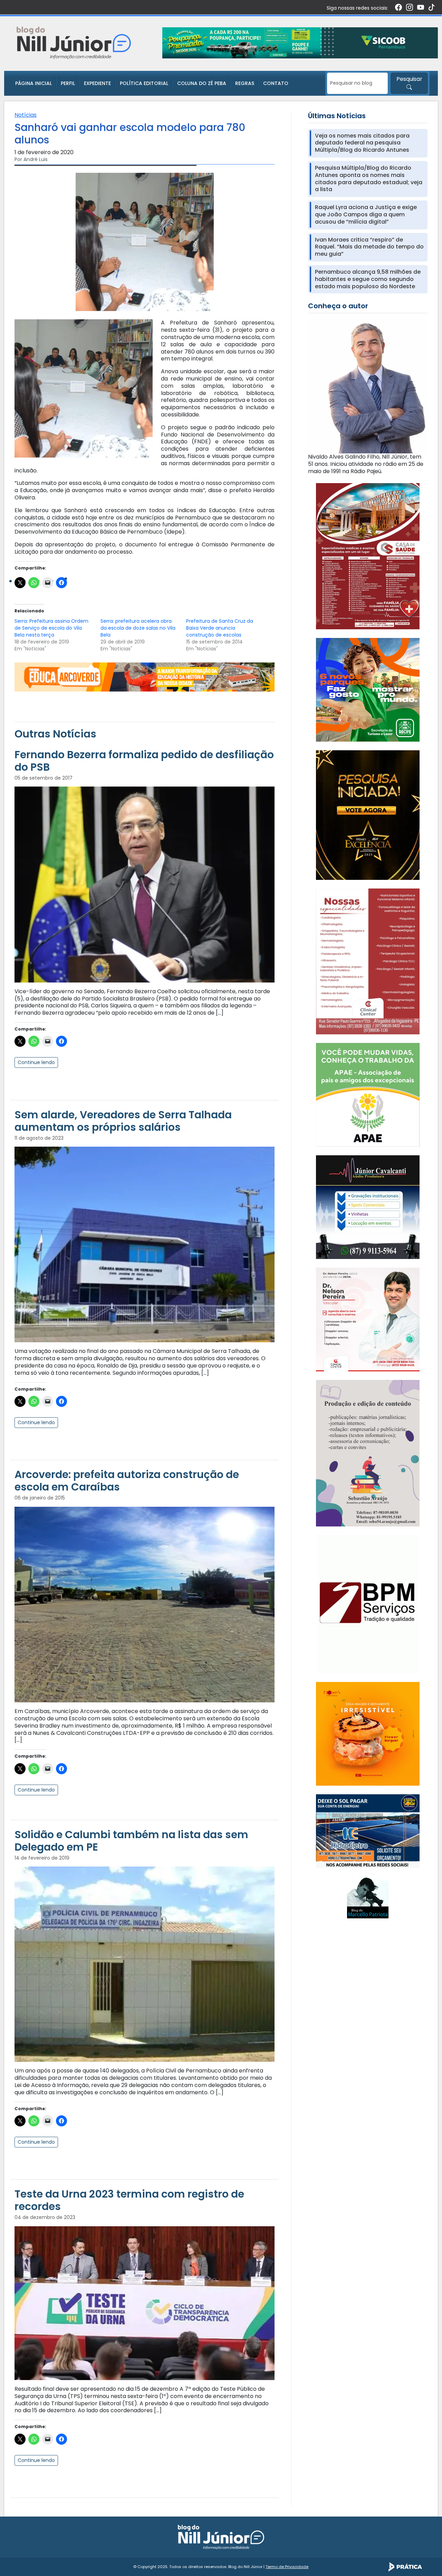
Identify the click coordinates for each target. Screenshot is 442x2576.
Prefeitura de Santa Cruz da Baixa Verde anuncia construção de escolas (220, 628)
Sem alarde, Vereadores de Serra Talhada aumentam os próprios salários (123, 1121)
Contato (276, 83)
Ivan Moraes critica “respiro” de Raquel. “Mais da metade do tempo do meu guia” (369, 247)
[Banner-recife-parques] (368, 690)
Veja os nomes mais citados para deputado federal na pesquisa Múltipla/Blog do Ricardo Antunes (362, 143)
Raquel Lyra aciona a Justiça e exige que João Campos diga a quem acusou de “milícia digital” (366, 215)
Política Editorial (144, 83)
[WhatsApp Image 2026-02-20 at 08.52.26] (368, 815)
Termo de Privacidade (287, 2567)
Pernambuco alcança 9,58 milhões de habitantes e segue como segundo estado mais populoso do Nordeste (368, 279)
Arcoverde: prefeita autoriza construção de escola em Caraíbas (127, 1481)
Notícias (26, 115)
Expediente (97, 83)
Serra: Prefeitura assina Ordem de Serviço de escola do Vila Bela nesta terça (51, 628)
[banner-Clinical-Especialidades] (368, 961)
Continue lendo (36, 1062)
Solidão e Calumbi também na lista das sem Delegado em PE (131, 1841)
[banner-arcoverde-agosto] (145, 677)
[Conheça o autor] (368, 386)
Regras (245, 83)
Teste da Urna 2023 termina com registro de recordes (129, 2200)
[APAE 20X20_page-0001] (368, 1094)
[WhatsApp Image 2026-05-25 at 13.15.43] (368, 556)
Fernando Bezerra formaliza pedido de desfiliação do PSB (144, 761)
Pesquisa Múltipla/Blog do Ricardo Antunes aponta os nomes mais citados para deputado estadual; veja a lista (369, 179)
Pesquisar (409, 79)
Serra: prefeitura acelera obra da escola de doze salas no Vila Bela (138, 628)
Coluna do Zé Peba (202, 83)
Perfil (68, 83)
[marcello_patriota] (368, 1897)
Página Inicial (33, 83)
